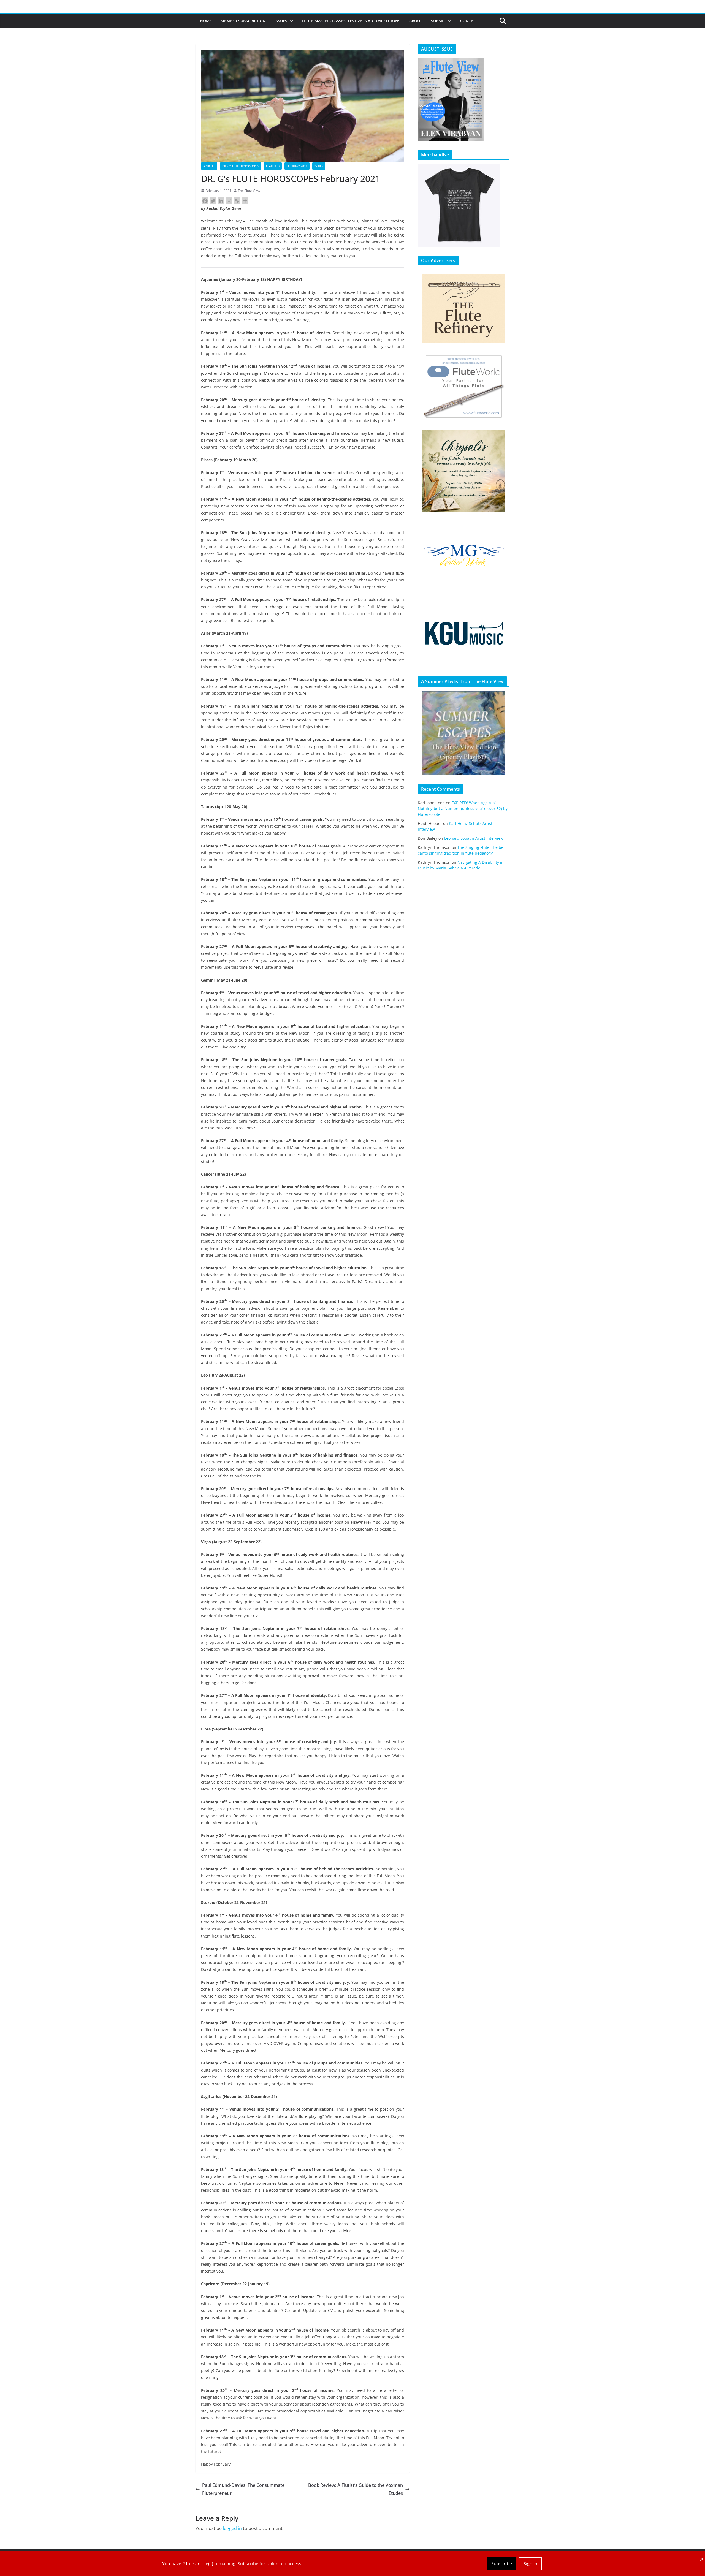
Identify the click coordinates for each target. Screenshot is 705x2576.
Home (206, 21)
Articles (209, 166)
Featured (273, 166)
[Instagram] (229, 201)
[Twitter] (213, 201)
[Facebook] (205, 201)
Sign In (530, 2564)
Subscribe (502, 2564)
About (416, 21)
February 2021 (297, 166)
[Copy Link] (237, 201)
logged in (232, 2528)
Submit (438, 21)
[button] (290, 21)
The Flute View (249, 191)
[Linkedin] (221, 201)
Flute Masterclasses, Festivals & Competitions (351, 21)
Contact (469, 21)
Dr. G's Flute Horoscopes (241, 166)
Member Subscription (243, 21)
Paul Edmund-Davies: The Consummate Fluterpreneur (243, 2489)
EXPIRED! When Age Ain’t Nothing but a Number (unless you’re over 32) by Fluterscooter (463, 809)
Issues (281, 21)
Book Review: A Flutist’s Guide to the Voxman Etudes (356, 2489)
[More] (245, 201)
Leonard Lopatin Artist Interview (474, 838)
